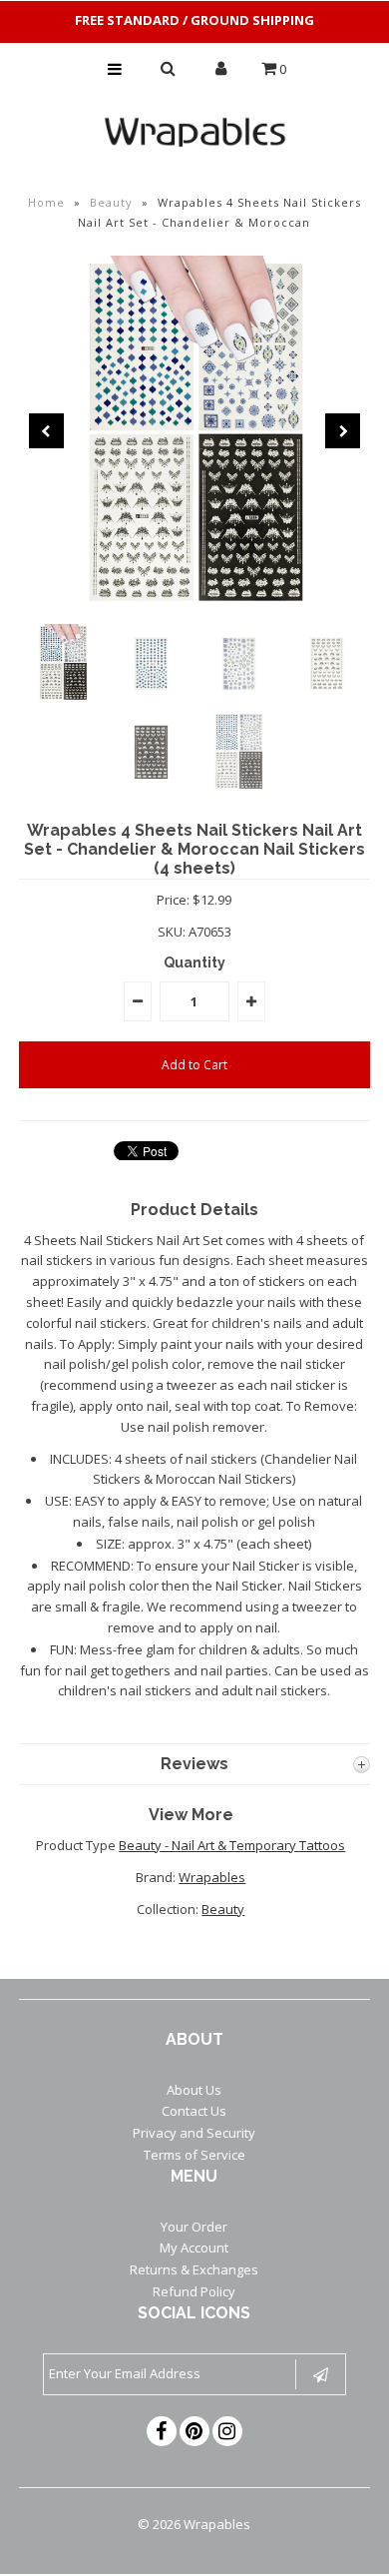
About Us (194, 2090)
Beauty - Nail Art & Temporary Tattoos (232, 1845)
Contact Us (194, 2111)
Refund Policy (194, 2291)
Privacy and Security (194, 2133)
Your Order (194, 2227)
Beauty (111, 202)
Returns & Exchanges (194, 2269)
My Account (194, 2248)
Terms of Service (194, 2155)
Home (46, 202)
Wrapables (212, 1877)
